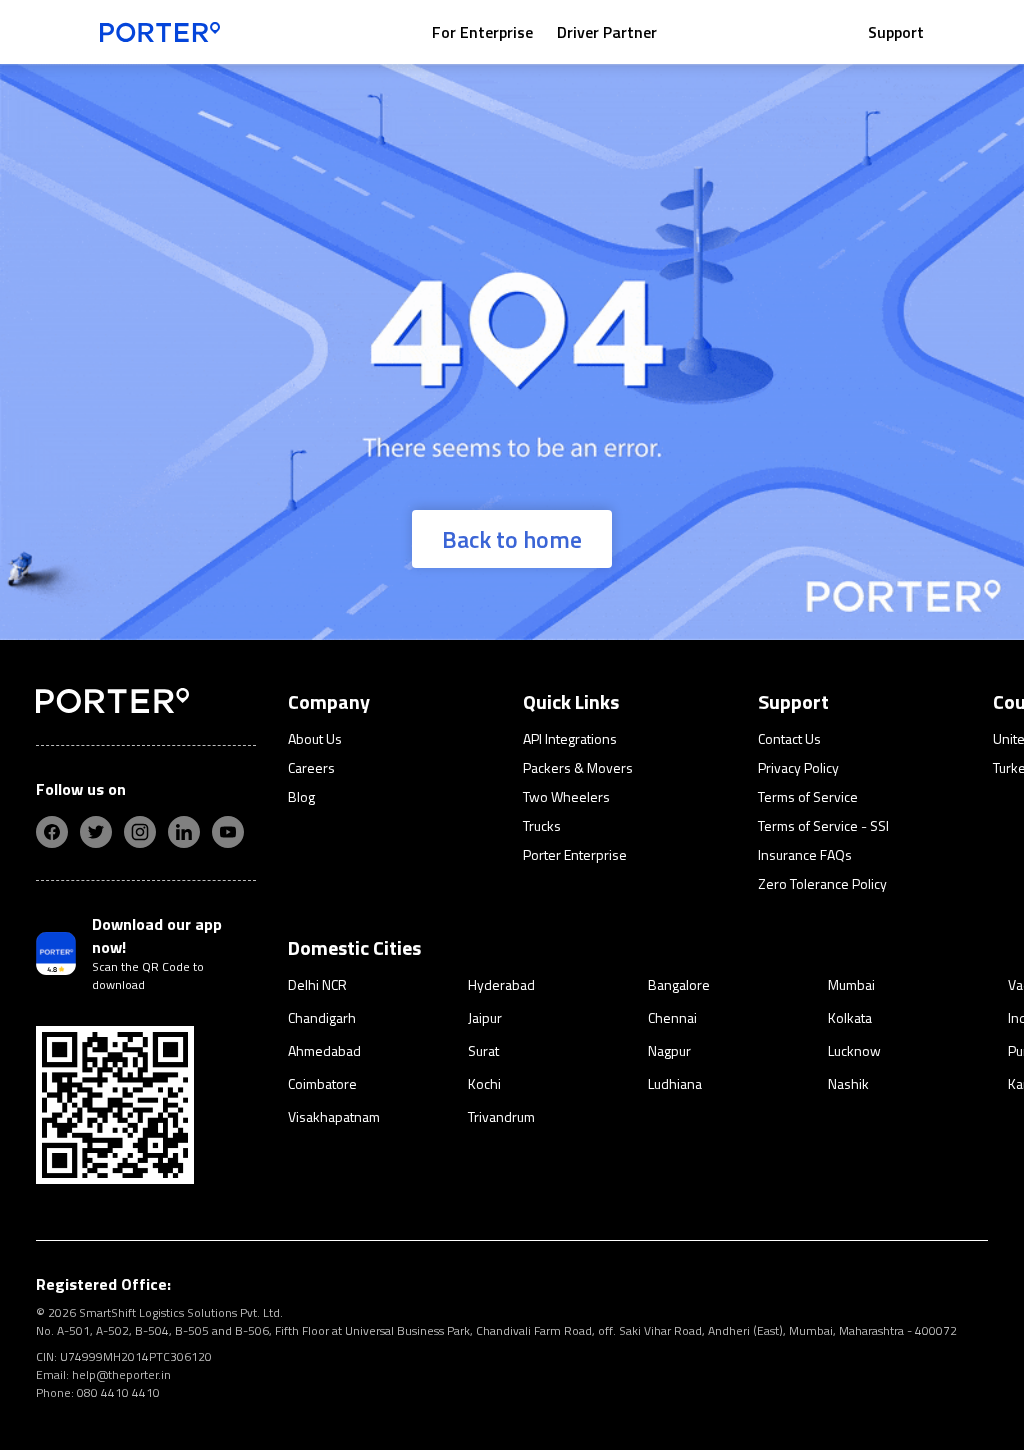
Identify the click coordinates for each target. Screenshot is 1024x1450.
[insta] (140, 832)
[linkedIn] (184, 832)
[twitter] (96, 832)
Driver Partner (607, 32)
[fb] (52, 832)
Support (896, 32)
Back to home (512, 539)
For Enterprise (482, 32)
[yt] (228, 832)
